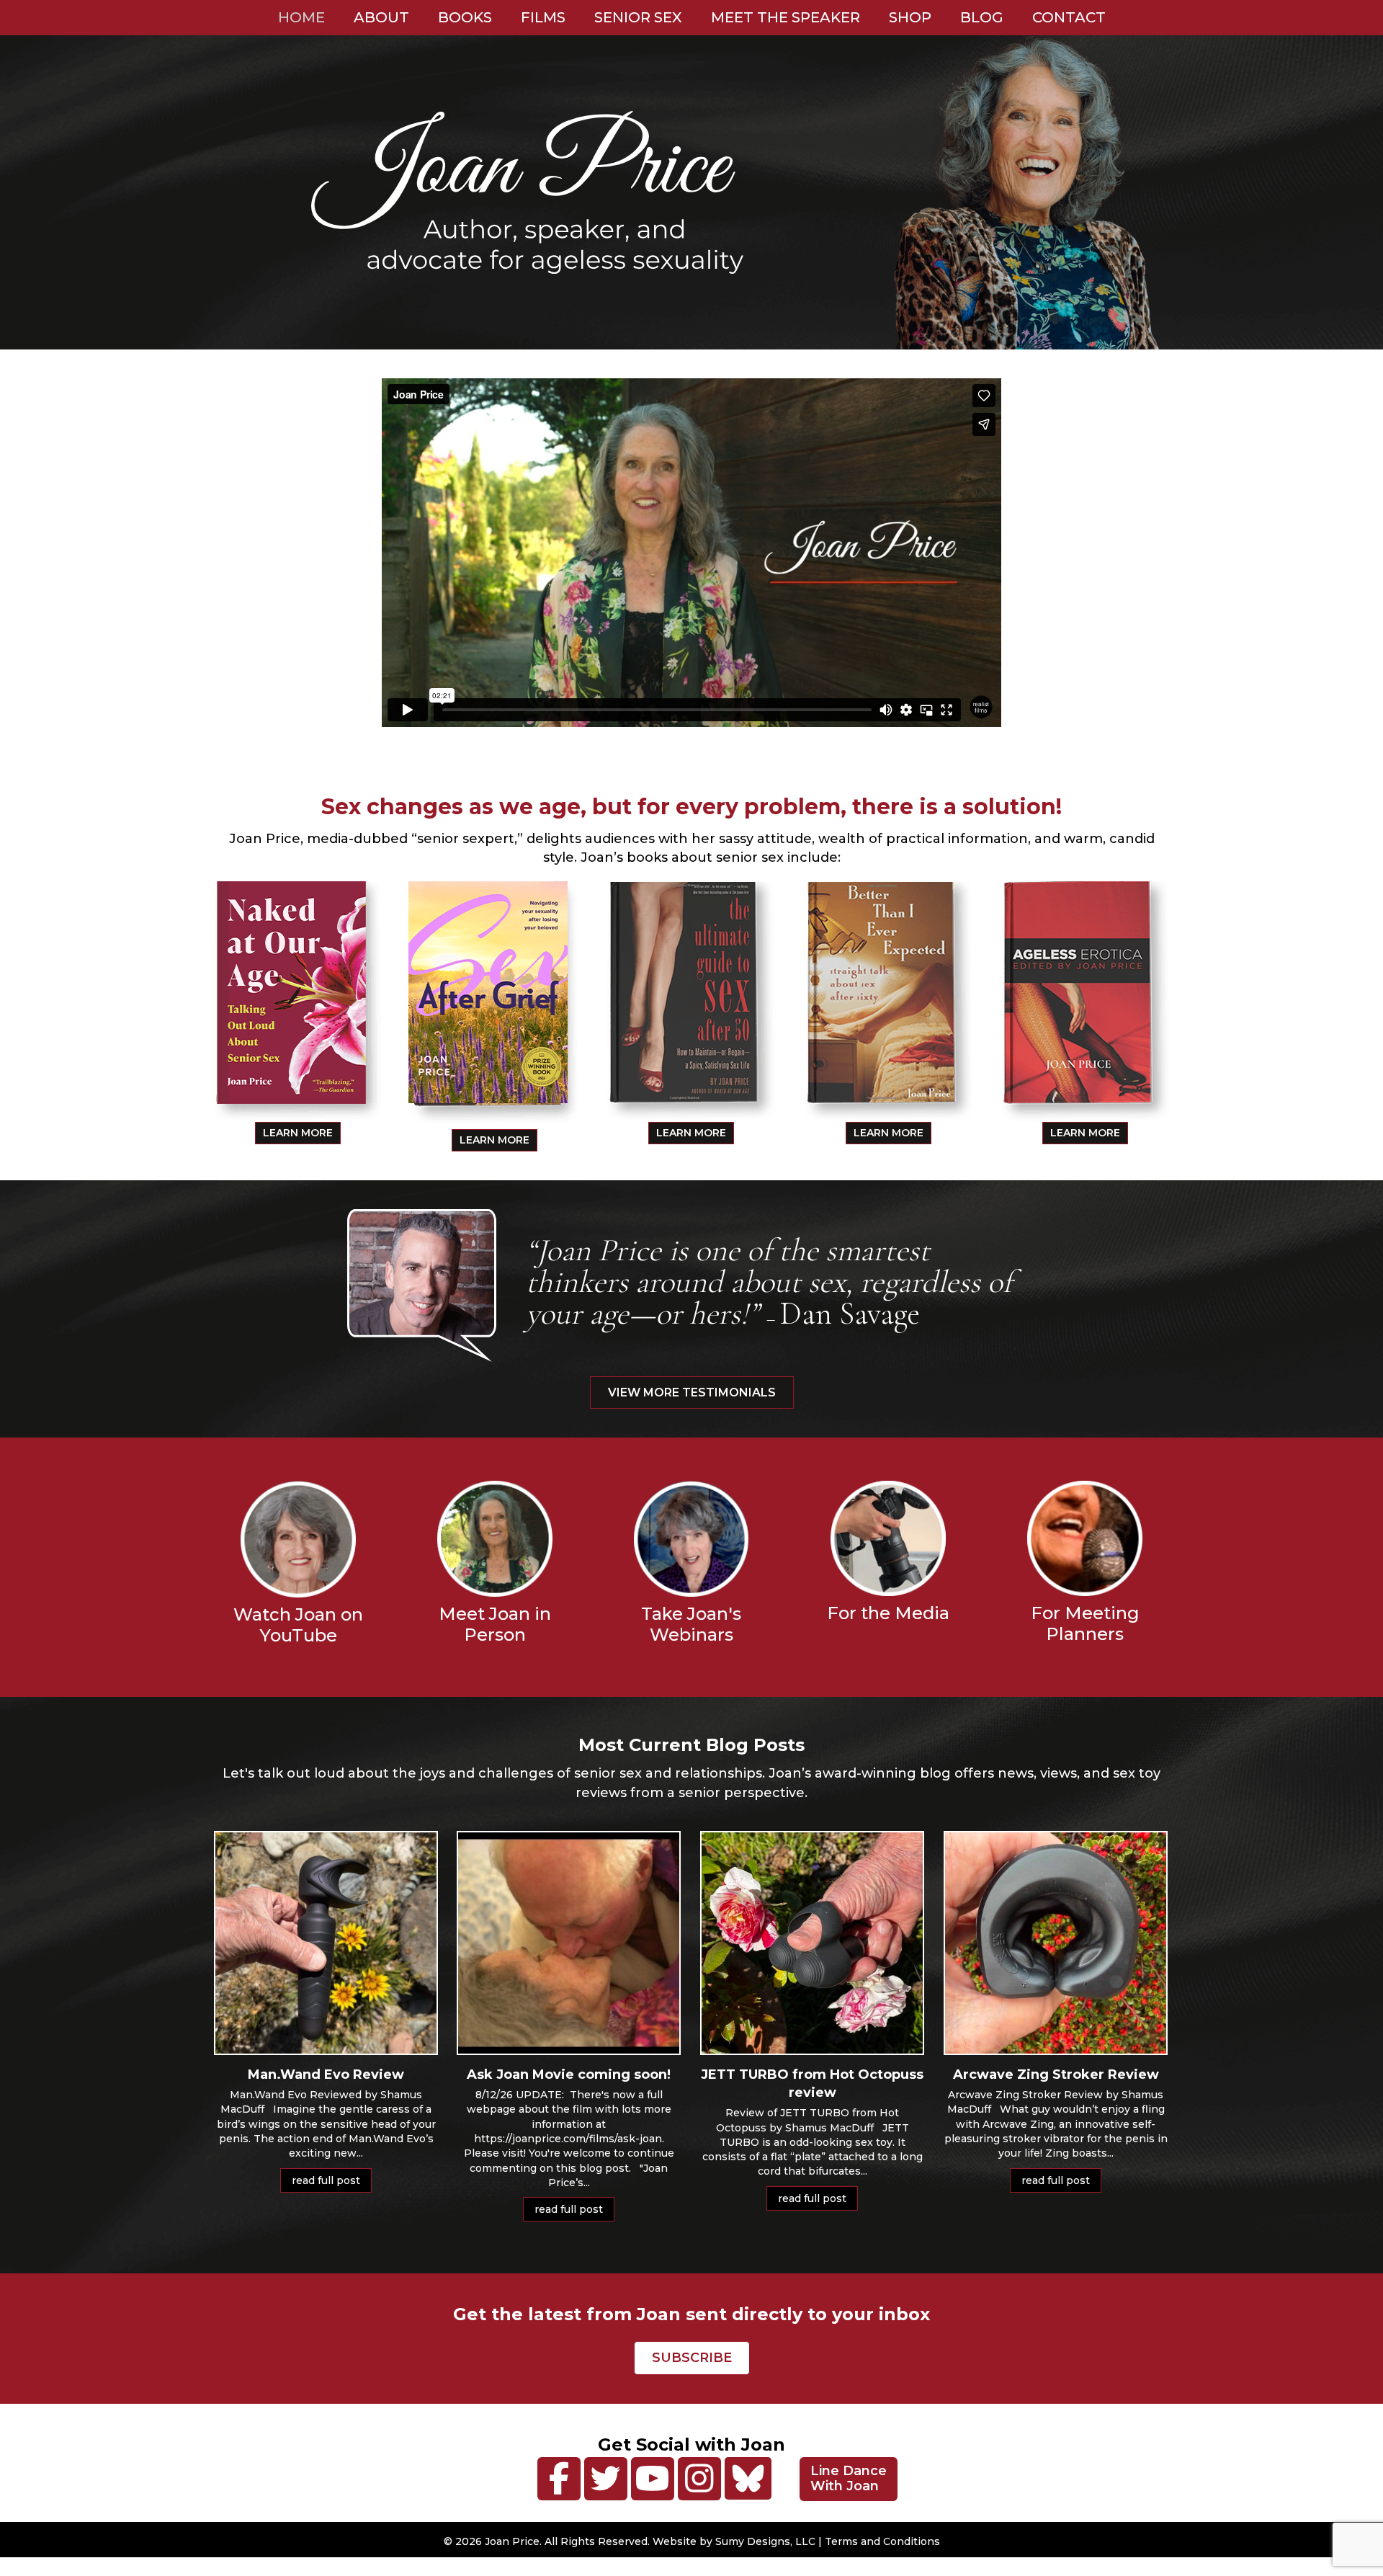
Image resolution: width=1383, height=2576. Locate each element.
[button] (559, 2479)
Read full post (332, 2180)
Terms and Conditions (882, 2541)
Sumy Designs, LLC (765, 2541)
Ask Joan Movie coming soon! (569, 2074)
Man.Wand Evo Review (326, 2074)
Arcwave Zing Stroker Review (1056, 2074)
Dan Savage (850, 1314)
